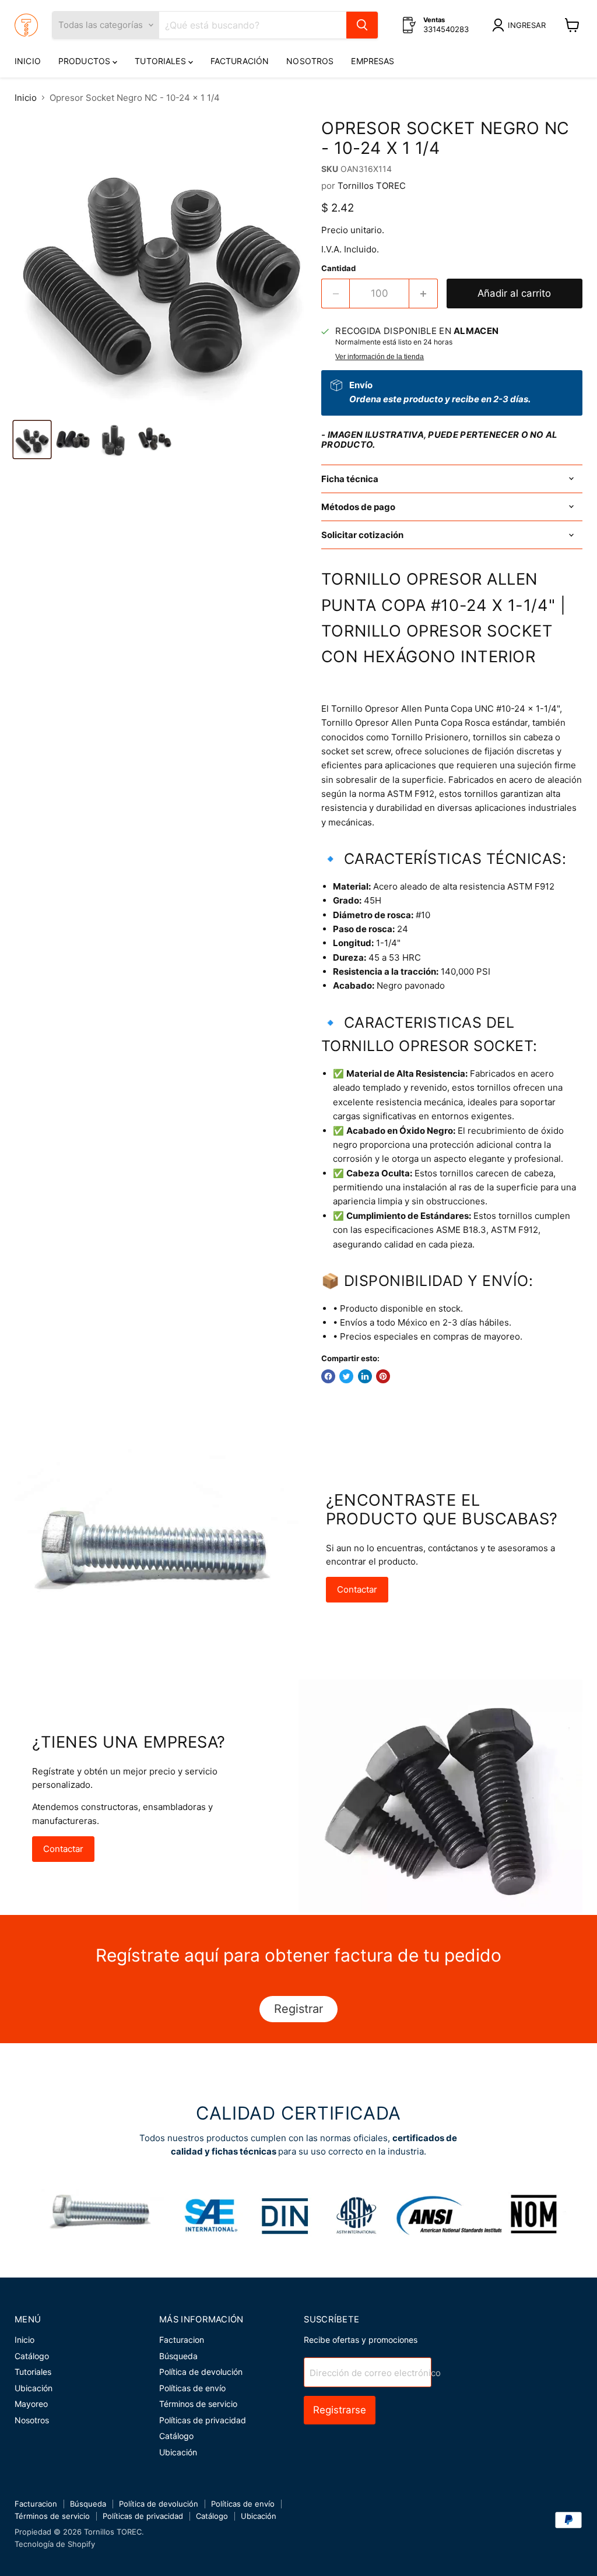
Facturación (240, 61)
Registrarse (340, 2410)
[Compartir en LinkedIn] (365, 1376)
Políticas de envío (192, 2388)
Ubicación (34, 2388)
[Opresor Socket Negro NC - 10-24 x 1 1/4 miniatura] (32, 440)
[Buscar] (362, 25)
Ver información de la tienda (380, 357)
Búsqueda (178, 2356)
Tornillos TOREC (372, 186)
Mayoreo (31, 2404)
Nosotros (310, 61)
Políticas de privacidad (203, 2420)
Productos (85, 61)
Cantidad (338, 268)
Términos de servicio (198, 2404)
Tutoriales (161, 61)
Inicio (28, 61)
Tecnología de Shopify (55, 2544)
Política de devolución (201, 2372)
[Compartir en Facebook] (328, 1376)
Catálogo (32, 2356)
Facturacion (182, 2340)
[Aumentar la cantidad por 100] (424, 294)
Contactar (357, 1589)
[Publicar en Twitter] (346, 1376)
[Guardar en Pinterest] (383, 1376)
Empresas (373, 61)
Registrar (298, 2009)
